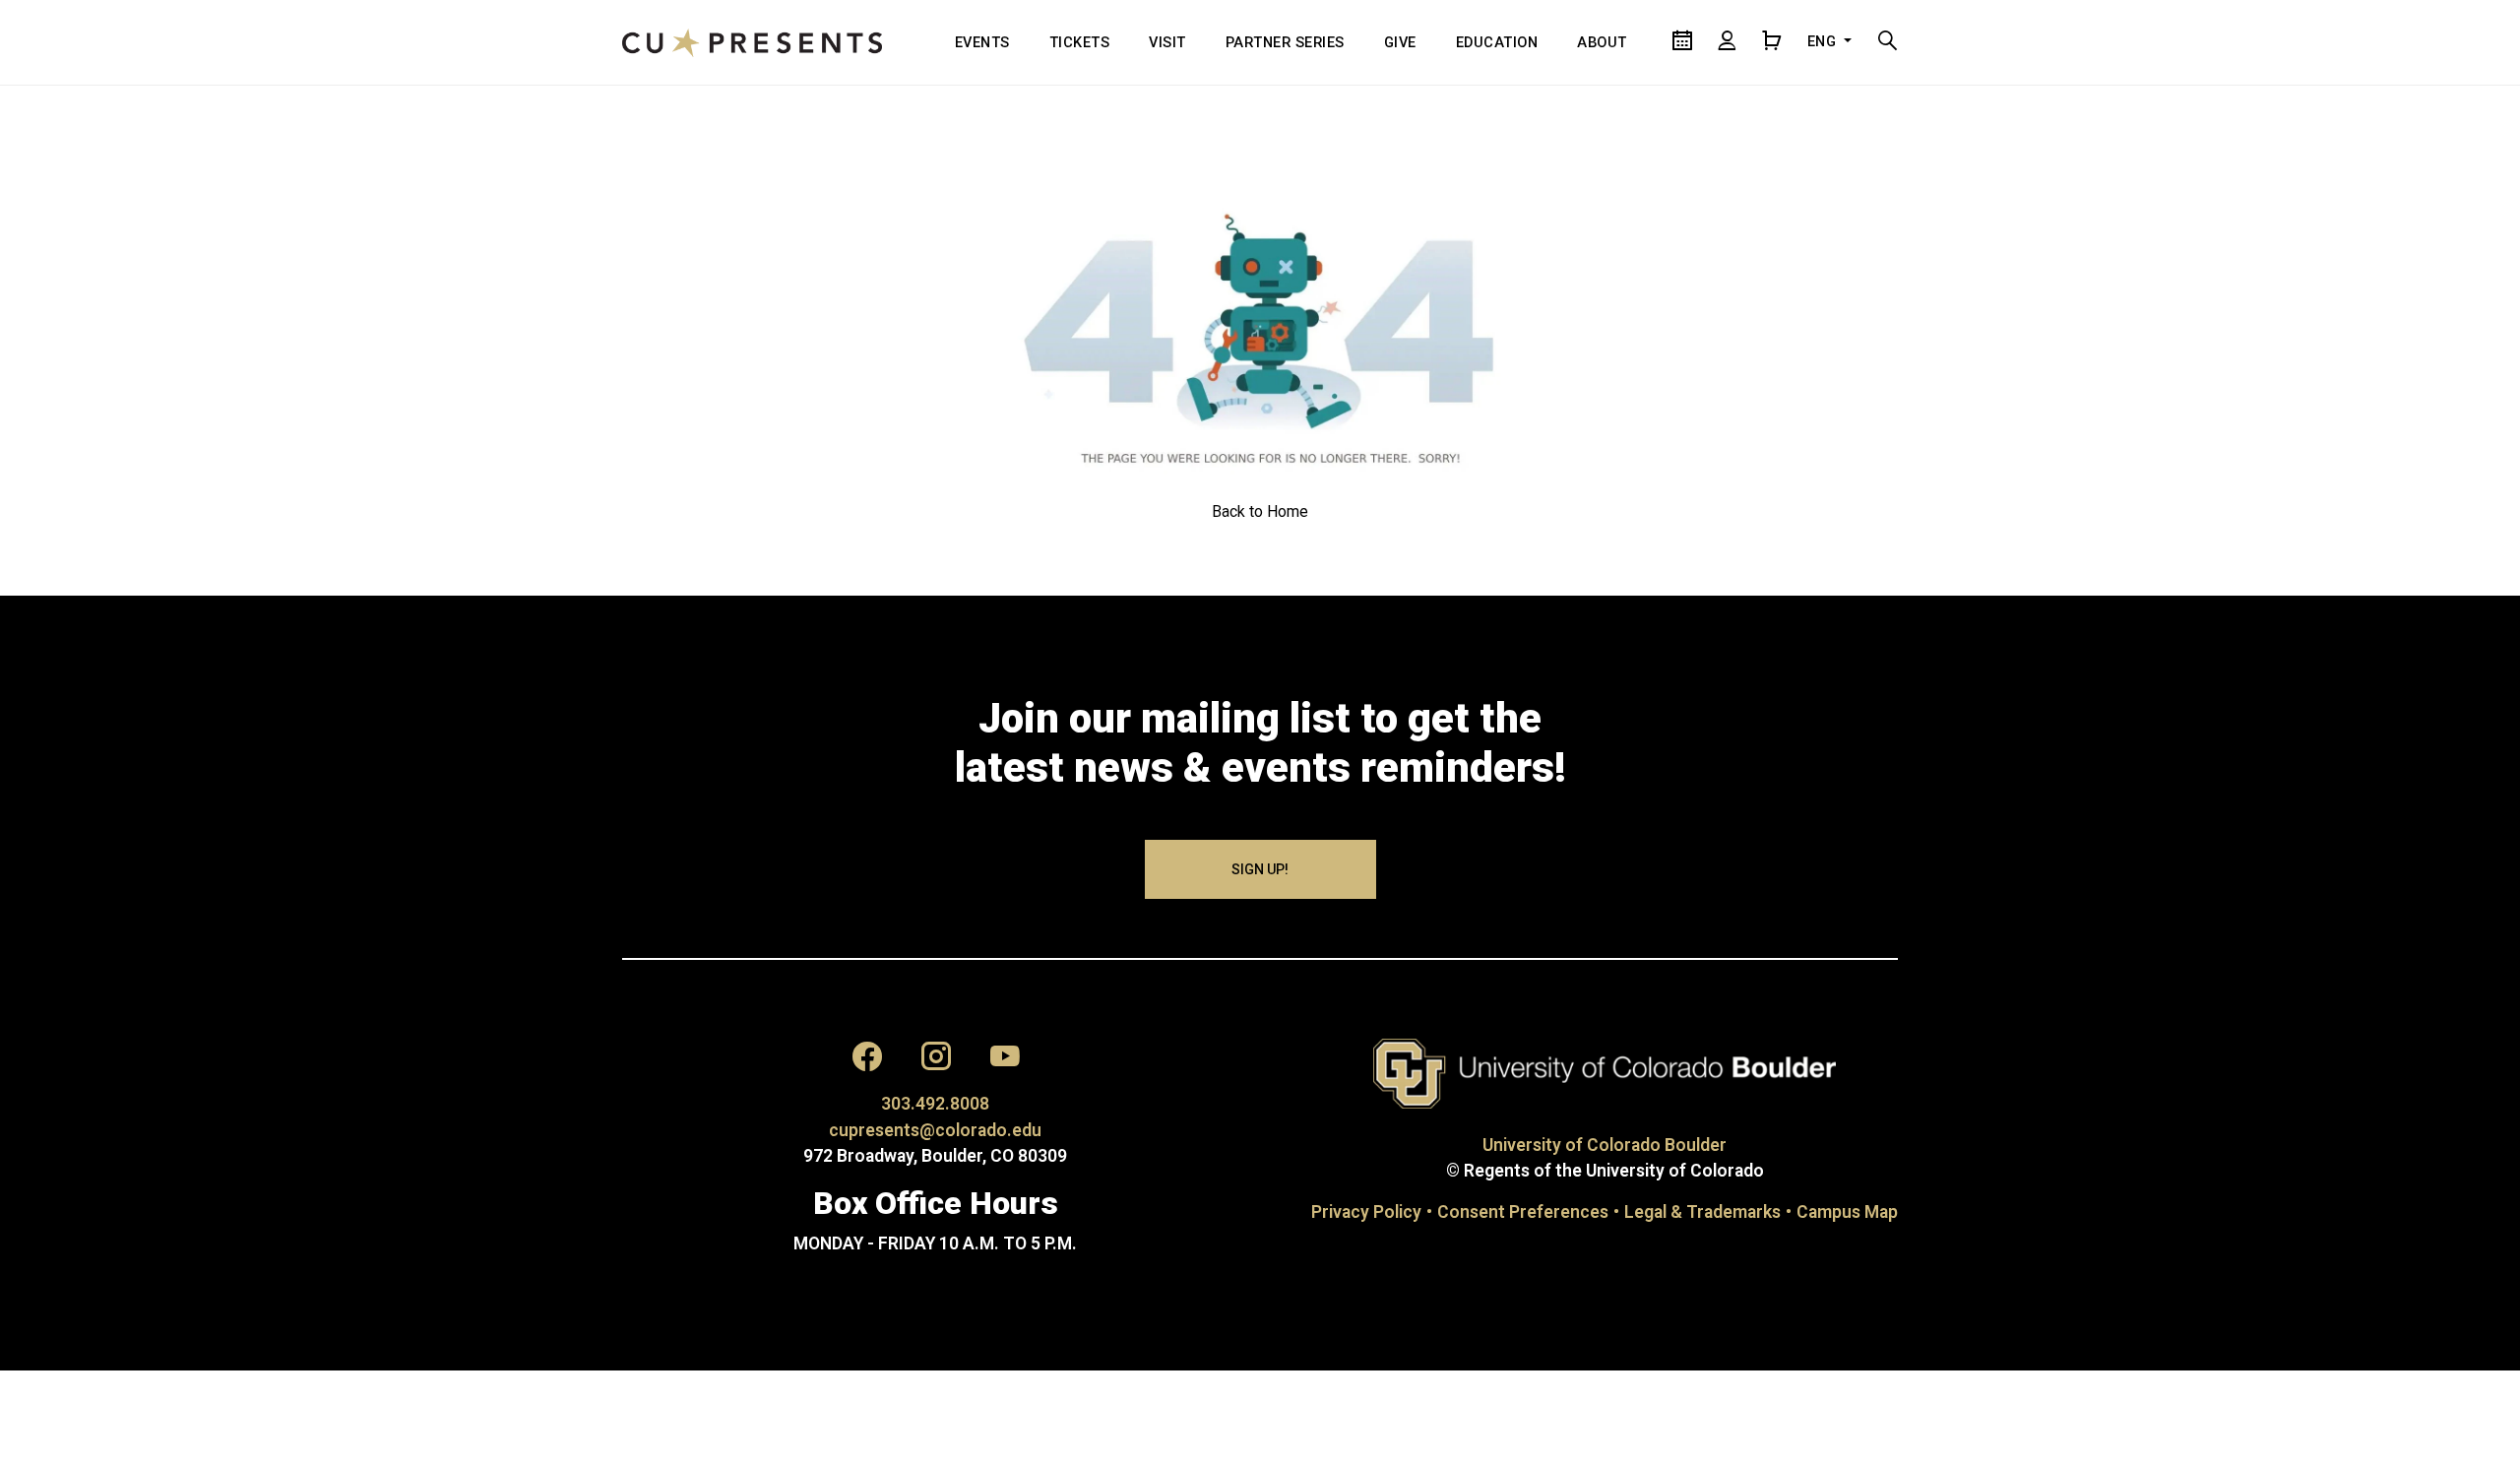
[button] (867, 1061)
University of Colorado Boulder (1605, 1145)
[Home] (752, 42)
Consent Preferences (1523, 1212)
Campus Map (1847, 1212)
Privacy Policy (1366, 1212)
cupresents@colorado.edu (935, 1130)
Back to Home (1260, 511)
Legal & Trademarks (1702, 1212)
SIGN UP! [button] (1260, 869)
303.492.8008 (935, 1104)
